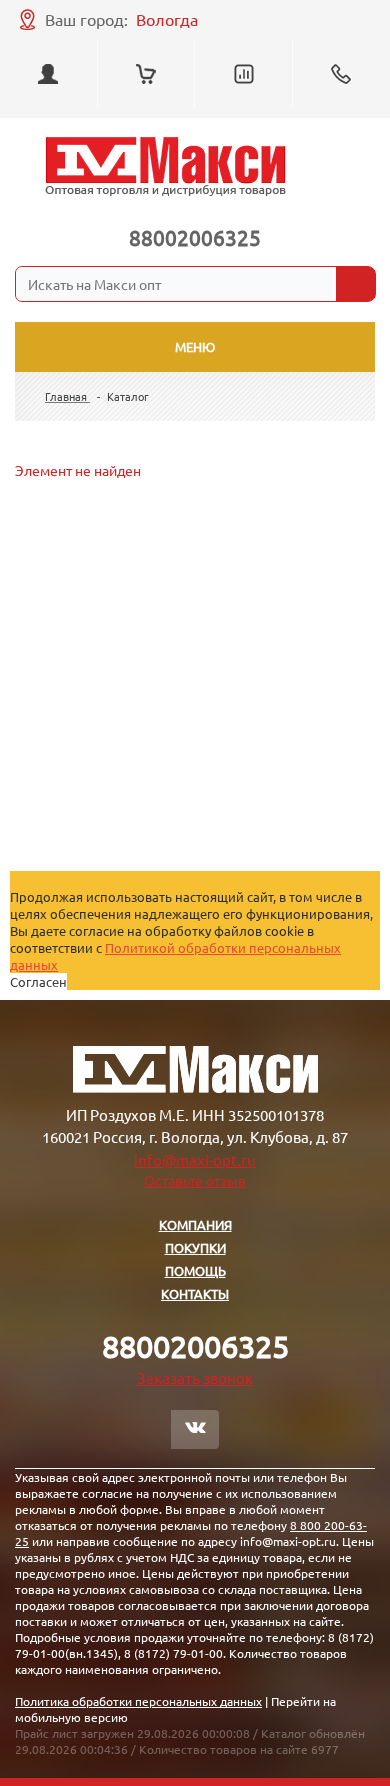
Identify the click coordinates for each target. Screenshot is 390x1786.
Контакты (195, 1293)
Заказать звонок (195, 1377)
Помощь (195, 1270)
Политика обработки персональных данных (138, 1701)
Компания (195, 1224)
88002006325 (195, 237)
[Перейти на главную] (165, 167)
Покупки (195, 1247)
